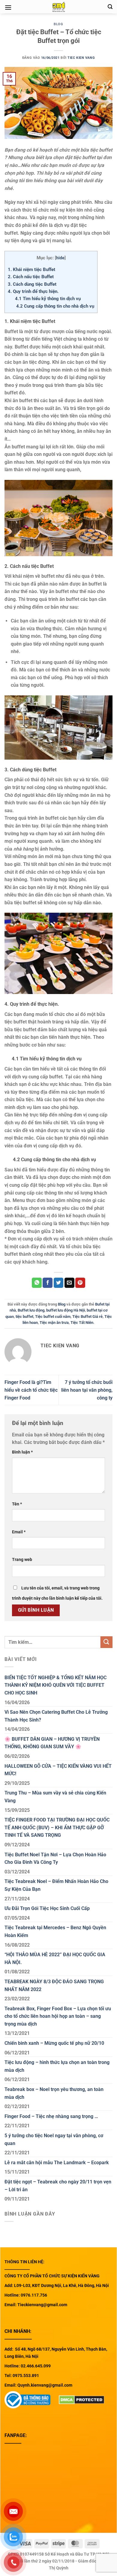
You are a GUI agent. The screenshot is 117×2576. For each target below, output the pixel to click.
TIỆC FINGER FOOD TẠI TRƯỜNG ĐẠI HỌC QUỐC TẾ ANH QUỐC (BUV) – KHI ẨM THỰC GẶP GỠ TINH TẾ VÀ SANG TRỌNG (57, 1827)
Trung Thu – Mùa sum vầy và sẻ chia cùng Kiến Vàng (55, 1797)
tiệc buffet (24, 1317)
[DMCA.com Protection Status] (82, 2399)
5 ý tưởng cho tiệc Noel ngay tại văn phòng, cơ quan (54, 2139)
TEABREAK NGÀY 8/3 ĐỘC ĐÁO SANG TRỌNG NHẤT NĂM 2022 (54, 1985)
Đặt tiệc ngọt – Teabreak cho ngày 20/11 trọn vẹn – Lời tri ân (58, 2186)
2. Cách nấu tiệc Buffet (31, 277)
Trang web (22, 1560)
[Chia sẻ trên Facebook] (48, 1283)
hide (60, 258)
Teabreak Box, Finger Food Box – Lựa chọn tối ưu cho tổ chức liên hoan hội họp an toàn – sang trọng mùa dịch (58, 2016)
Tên (17, 1504)
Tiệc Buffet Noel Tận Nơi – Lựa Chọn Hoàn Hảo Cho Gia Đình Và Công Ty (55, 1859)
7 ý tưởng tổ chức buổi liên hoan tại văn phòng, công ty (87, 1390)
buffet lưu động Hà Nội (66, 1310)
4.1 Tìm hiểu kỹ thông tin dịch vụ (44, 299)
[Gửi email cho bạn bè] (69, 1283)
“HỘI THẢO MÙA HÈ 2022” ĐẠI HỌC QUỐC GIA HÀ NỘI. (55, 1958)
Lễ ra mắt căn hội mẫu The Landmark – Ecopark (57, 2163)
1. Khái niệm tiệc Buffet (31, 270)
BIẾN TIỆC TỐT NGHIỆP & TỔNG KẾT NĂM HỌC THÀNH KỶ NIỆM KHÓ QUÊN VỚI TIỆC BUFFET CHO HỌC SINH (55, 1685)
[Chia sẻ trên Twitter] (59, 1283)
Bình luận (22, 1452)
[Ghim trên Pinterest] (80, 1283)
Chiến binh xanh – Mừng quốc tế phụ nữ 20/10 (54, 2043)
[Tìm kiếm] (110, 7)
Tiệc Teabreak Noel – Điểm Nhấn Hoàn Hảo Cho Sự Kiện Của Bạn (56, 1885)
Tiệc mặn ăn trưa (54, 1323)
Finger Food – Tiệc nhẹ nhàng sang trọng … (51, 2116)
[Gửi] (106, 1642)
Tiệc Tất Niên (82, 1323)
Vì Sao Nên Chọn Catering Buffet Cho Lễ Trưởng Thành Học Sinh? (56, 1716)
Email (19, 1532)
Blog (58, 24)
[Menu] (8, 7)
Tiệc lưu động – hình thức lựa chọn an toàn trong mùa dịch (57, 2066)
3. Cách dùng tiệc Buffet (32, 284)
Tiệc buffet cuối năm (53, 1317)
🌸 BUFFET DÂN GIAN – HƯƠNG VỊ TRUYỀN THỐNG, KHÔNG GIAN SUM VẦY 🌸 (52, 1743)
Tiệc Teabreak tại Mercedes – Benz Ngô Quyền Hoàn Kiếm (55, 1931)
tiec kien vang (81, 58)
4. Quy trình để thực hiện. (33, 291)
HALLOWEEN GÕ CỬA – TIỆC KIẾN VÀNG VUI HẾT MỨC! (58, 1770)
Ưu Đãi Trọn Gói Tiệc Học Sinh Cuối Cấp (47, 1908)
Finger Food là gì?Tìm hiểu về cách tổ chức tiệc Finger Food (31, 1390)
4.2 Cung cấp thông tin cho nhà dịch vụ (51, 306)
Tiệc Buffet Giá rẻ (87, 1317)
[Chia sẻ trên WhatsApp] (37, 1283)
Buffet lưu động (31, 1310)
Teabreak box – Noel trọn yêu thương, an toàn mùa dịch (54, 2093)
